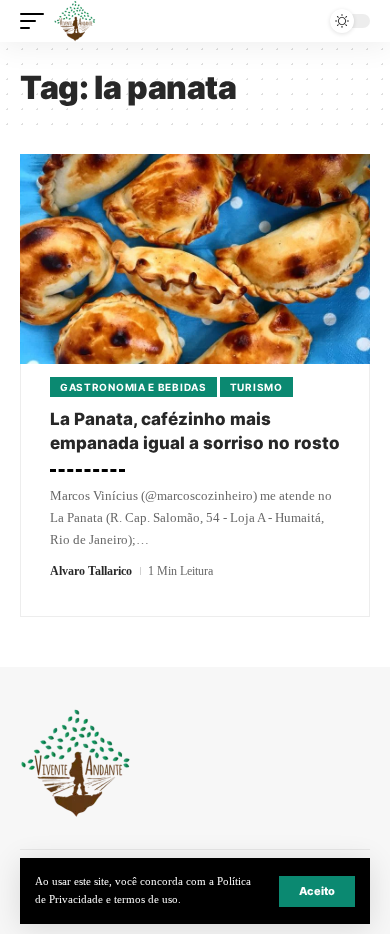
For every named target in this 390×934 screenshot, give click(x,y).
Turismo (256, 387)
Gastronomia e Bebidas (133, 387)
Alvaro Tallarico (91, 571)
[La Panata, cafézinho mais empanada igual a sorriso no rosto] (195, 259)
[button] (317, 891)
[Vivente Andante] (75, 21)
